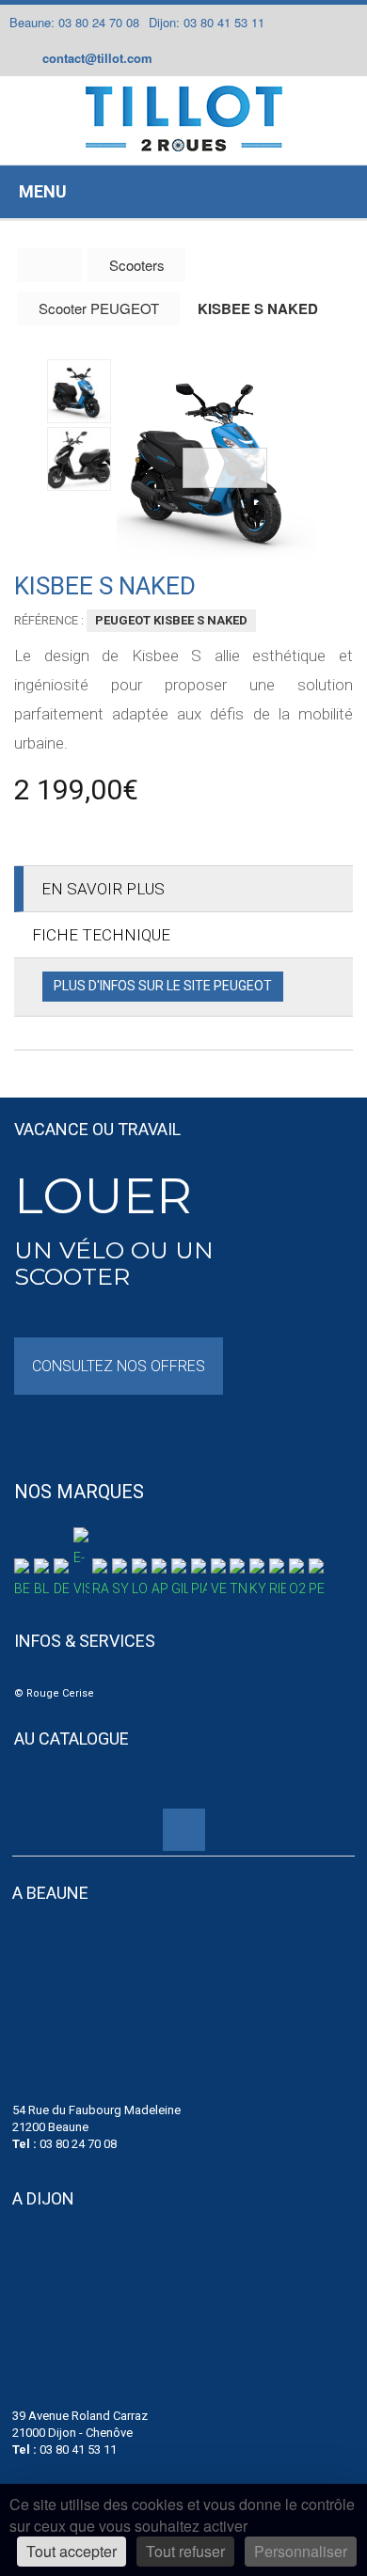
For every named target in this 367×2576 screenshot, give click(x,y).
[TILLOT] (184, 119)
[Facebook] (184, 1830)
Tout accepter (72, 2551)
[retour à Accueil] (50, 265)
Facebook (180, 58)
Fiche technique (101, 935)
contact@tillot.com (97, 58)
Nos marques (79, 1492)
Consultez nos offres (119, 1366)
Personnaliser (301, 2551)
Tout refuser (185, 2551)
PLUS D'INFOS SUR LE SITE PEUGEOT (163, 986)
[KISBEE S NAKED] (216, 459)
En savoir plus (103, 889)
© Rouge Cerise (54, 1693)
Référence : (49, 620)
